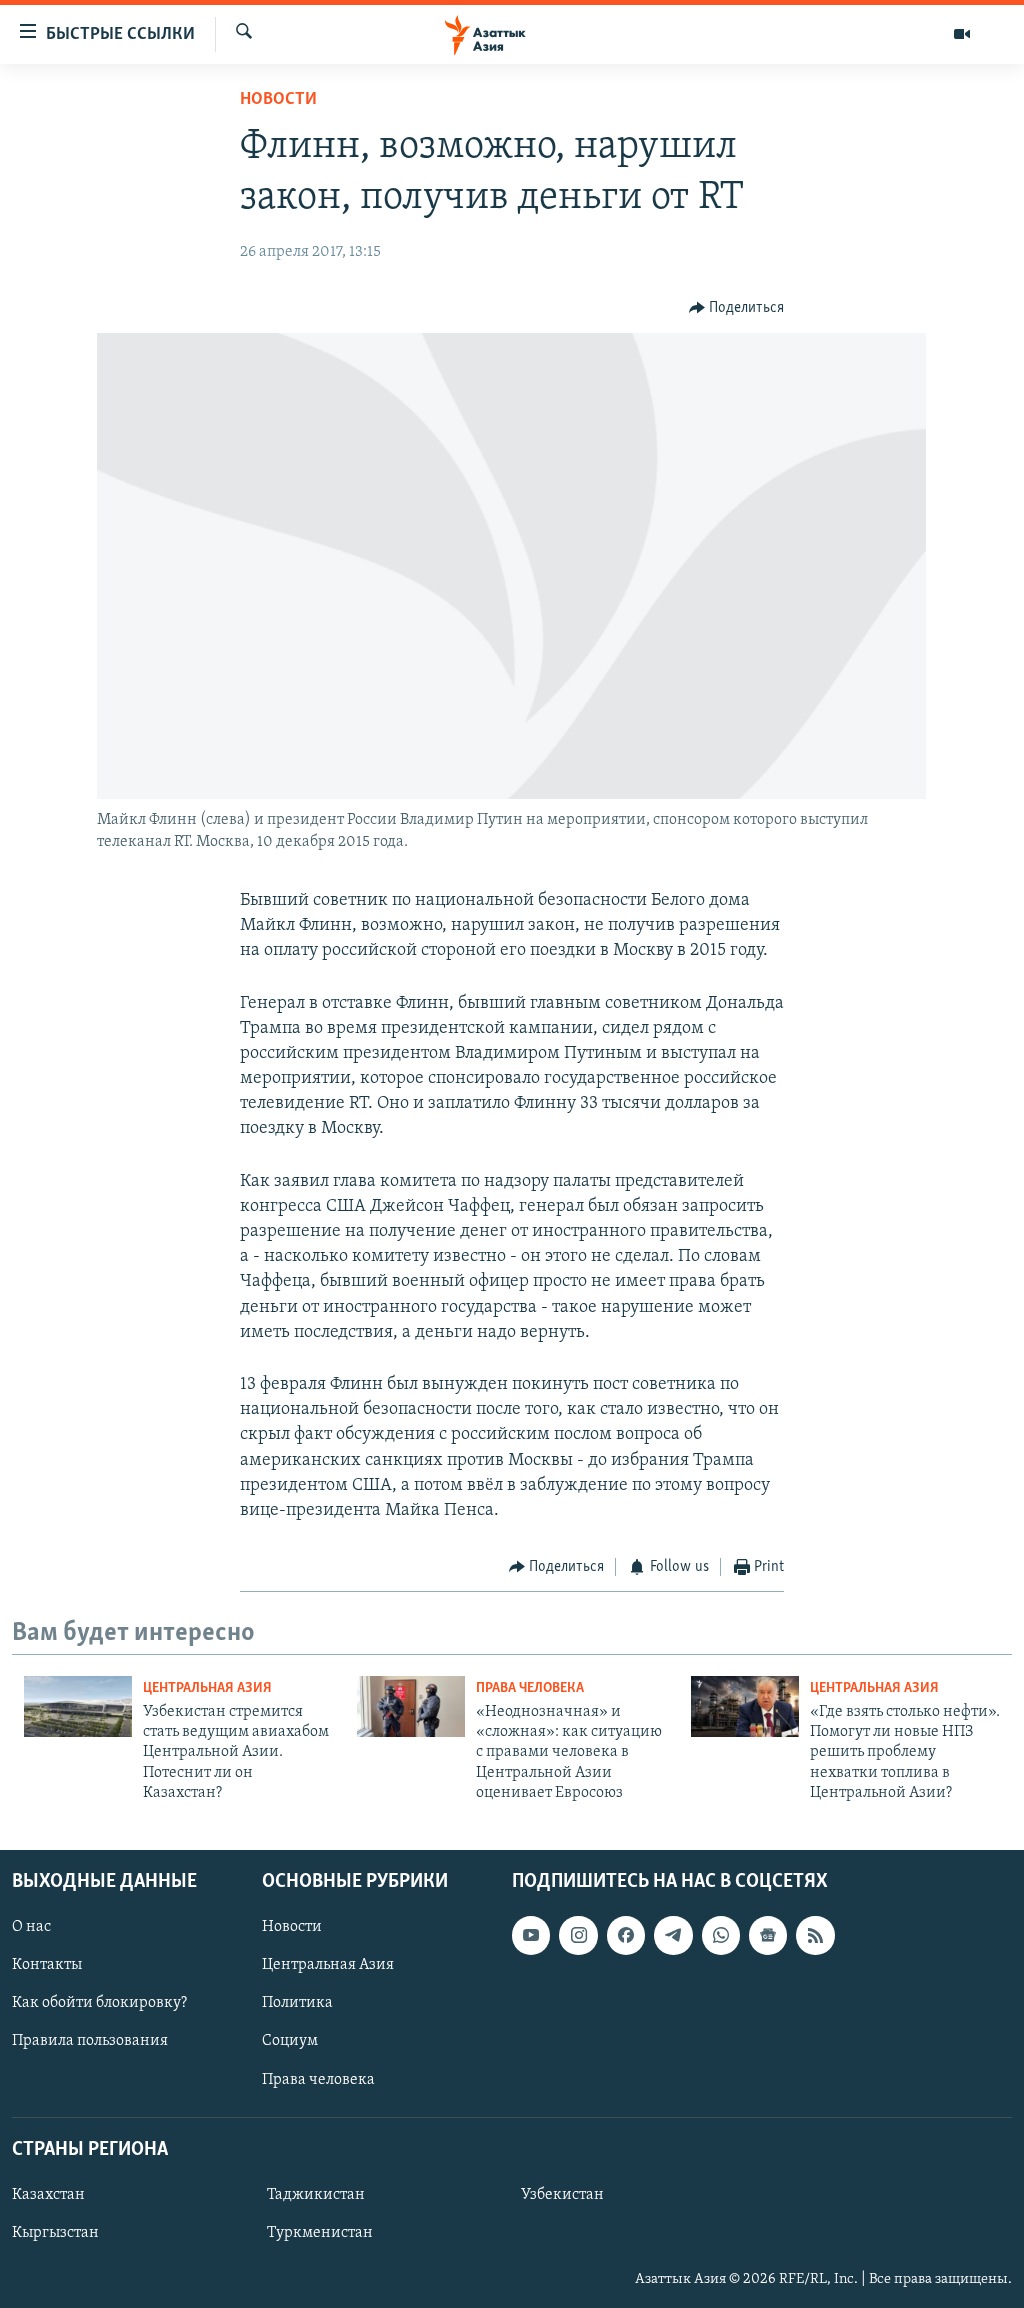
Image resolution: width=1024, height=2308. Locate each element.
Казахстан (48, 2195)
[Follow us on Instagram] (578, 1935)
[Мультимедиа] (962, 34)
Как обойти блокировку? (99, 2003)
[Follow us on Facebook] (626, 1935)
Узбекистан (562, 2195)
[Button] (737, 308)
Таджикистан (316, 2195)
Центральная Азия (207, 1688)
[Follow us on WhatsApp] (721, 1935)
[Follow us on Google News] (768, 1935)
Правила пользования (90, 2041)
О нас (31, 1927)
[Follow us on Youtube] (531, 1935)
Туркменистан (320, 2233)
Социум (290, 2041)
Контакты (47, 1965)
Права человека (530, 1688)
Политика (297, 2003)
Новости (278, 100)
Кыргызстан (55, 2233)
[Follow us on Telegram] (673, 1935)
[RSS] (815, 1935)
